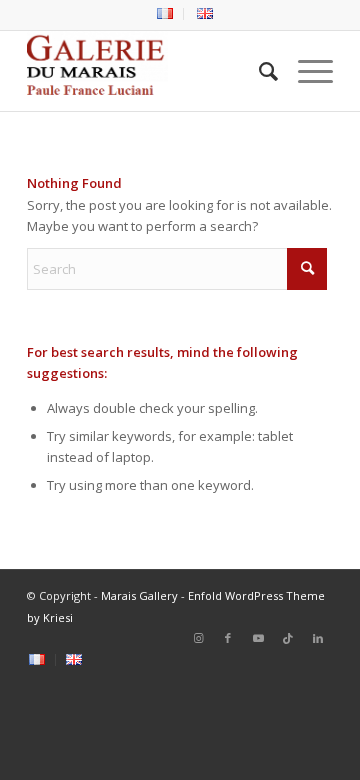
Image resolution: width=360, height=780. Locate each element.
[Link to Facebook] (228, 638)
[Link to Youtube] (258, 638)
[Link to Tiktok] (288, 638)
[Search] (258, 71)
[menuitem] (165, 14)
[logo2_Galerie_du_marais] (149, 71)
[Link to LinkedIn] (318, 638)
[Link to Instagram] (198, 638)
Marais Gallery (139, 595)
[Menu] (305, 71)
